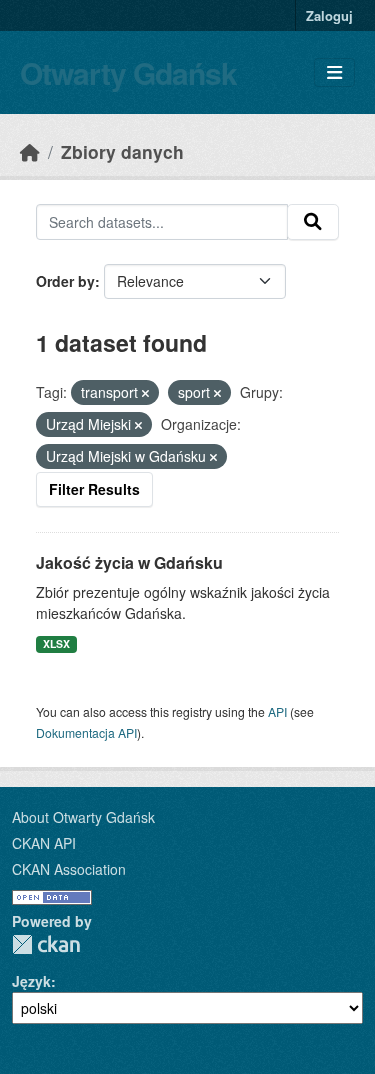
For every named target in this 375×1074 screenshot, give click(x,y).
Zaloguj (329, 15)
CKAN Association (69, 869)
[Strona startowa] (30, 151)
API (277, 711)
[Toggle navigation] (334, 72)
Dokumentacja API (86, 732)
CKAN (46, 944)
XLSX (56, 643)
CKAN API (44, 843)
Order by (65, 281)
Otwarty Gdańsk (128, 72)
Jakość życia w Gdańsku (129, 562)
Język (31, 981)
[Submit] (313, 222)
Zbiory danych (122, 151)
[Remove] (145, 393)
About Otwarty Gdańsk (83, 817)
